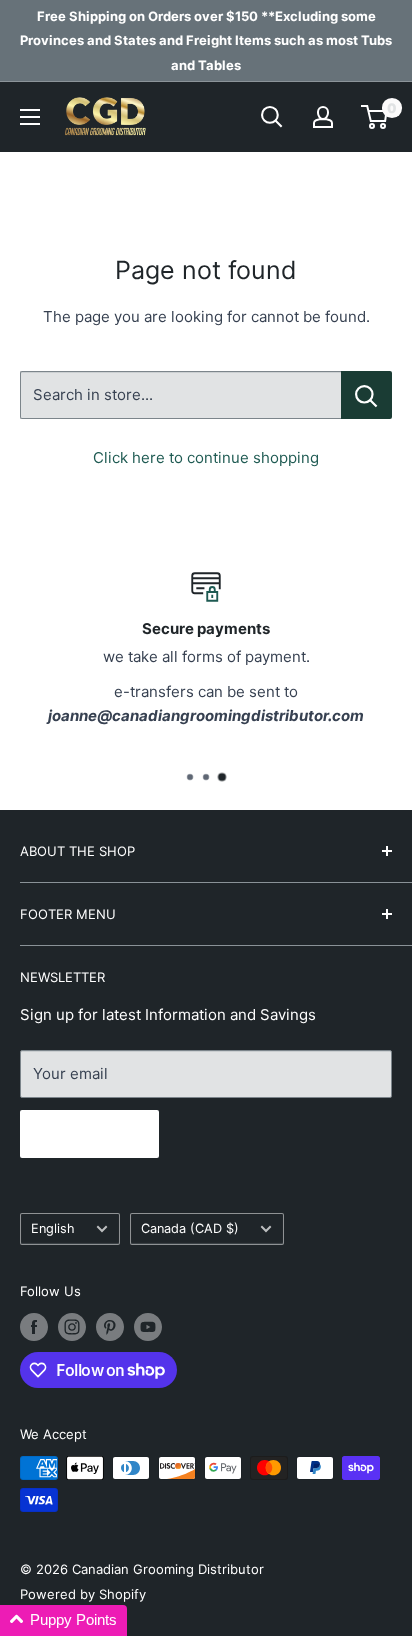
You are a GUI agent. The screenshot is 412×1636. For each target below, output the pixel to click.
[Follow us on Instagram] (72, 1327)
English (53, 1228)
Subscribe (89, 1134)
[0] (375, 117)
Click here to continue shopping (206, 457)
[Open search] (272, 117)
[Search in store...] (366, 395)
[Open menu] (30, 117)
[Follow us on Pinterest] (110, 1327)
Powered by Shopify (83, 1594)
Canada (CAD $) (190, 1228)
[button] (63, 1620)
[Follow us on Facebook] (34, 1327)
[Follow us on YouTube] (148, 1327)
